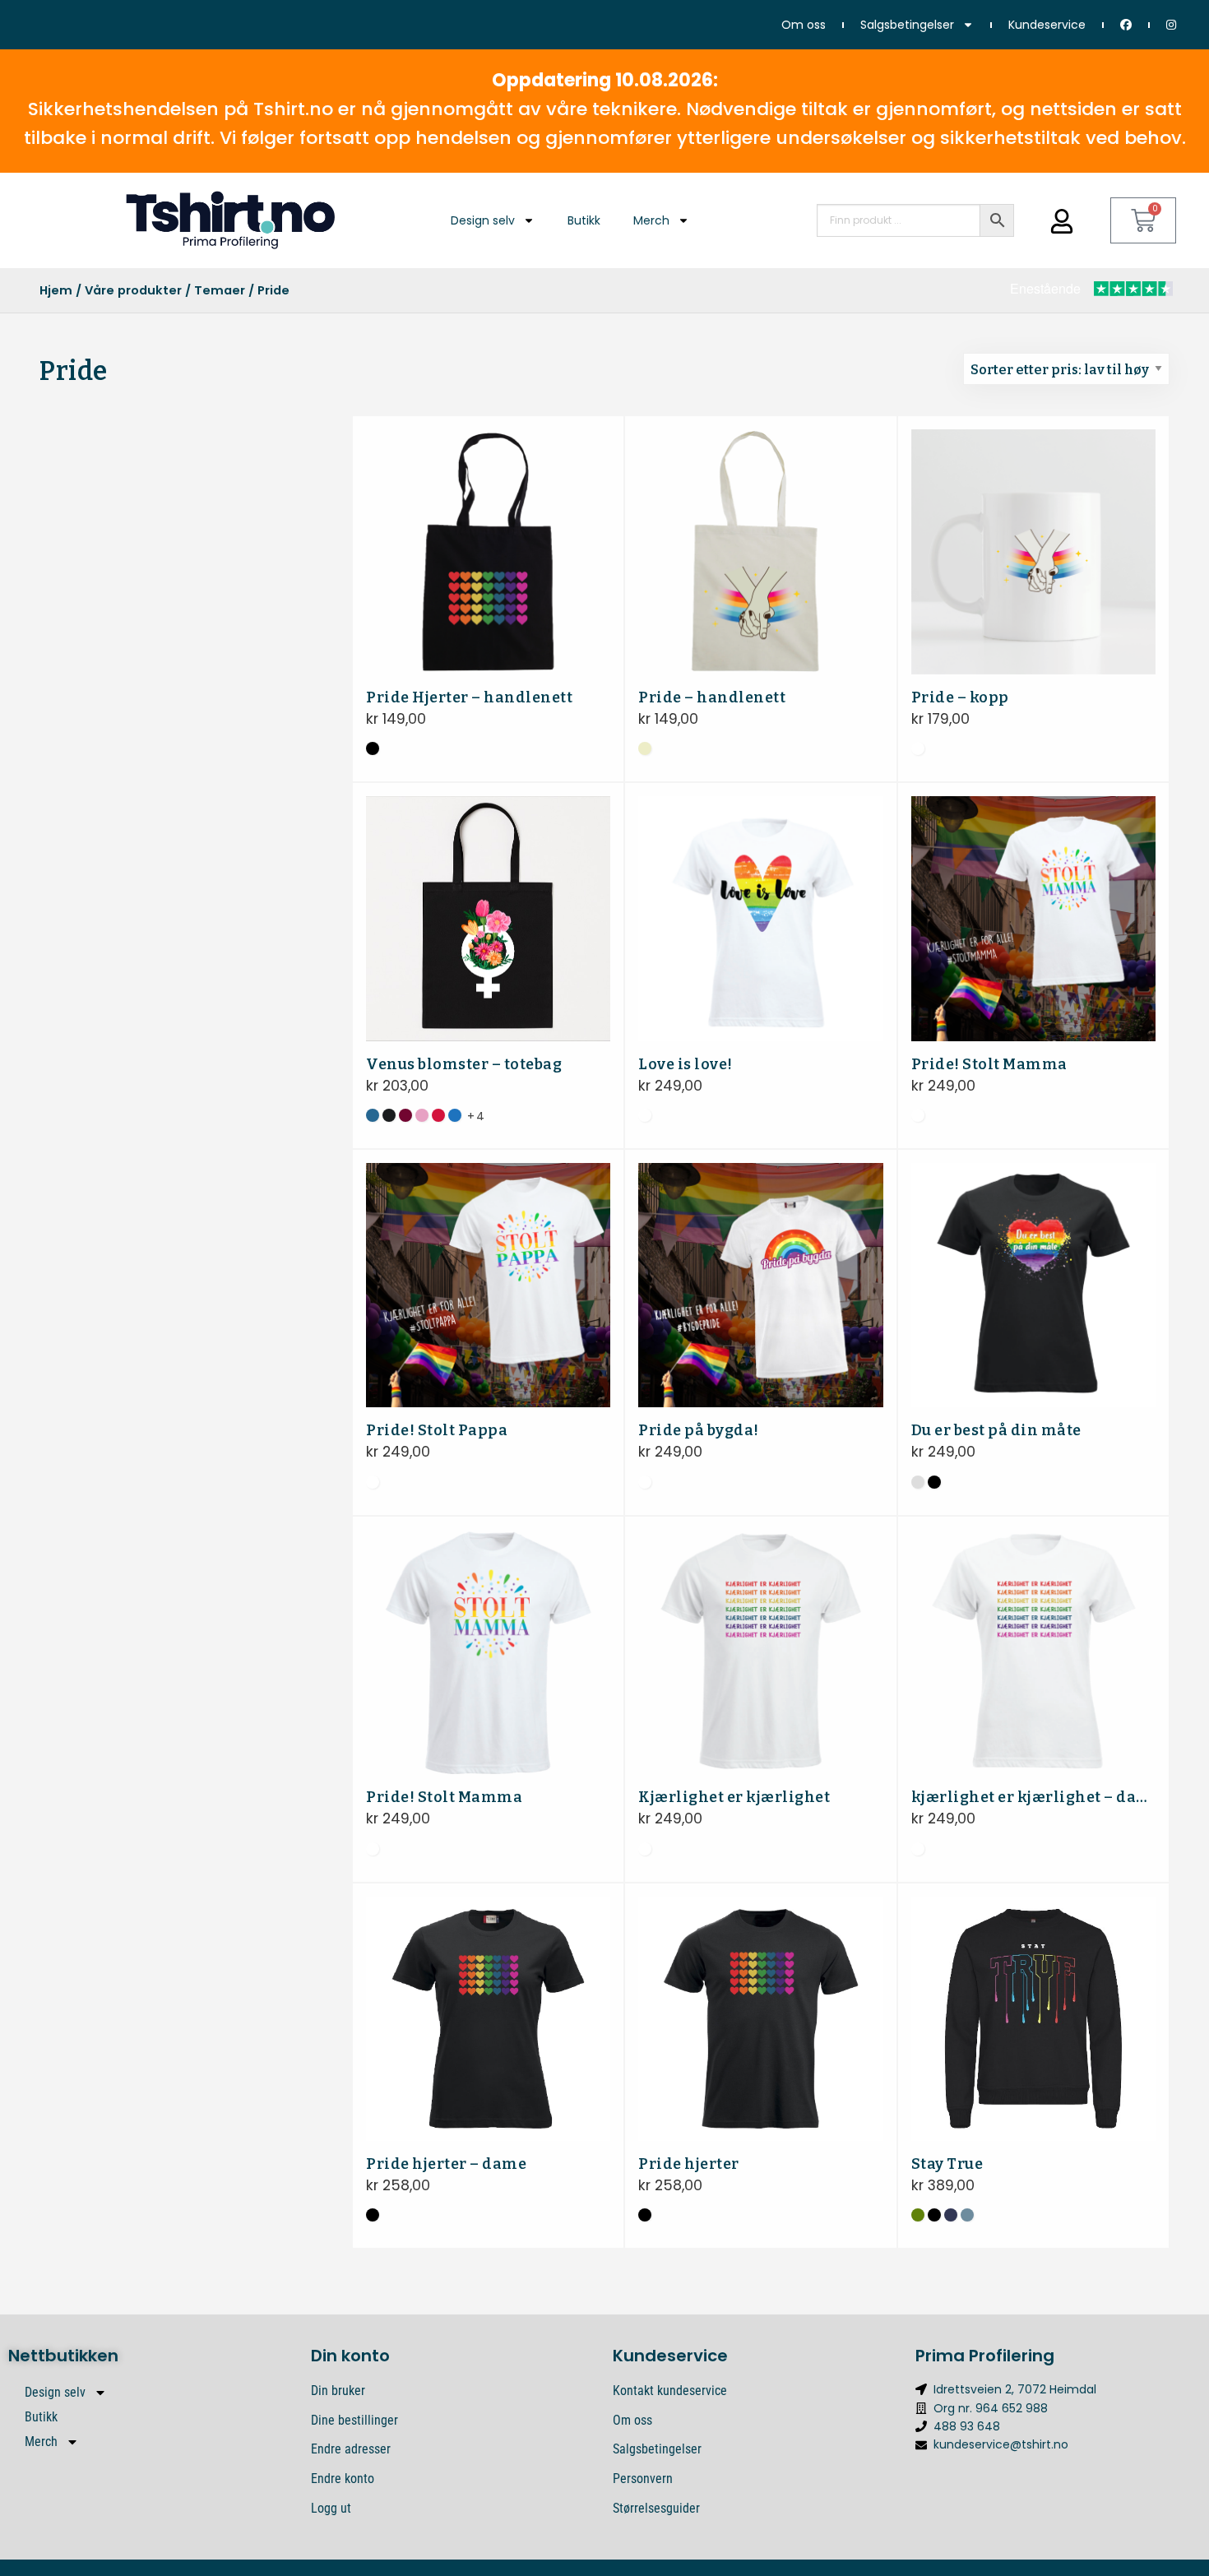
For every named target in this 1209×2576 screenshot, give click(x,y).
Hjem (56, 290)
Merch (651, 220)
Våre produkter (133, 290)
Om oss (804, 25)
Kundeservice (1047, 25)
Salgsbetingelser (907, 25)
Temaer (220, 290)
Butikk (584, 220)
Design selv (483, 220)
